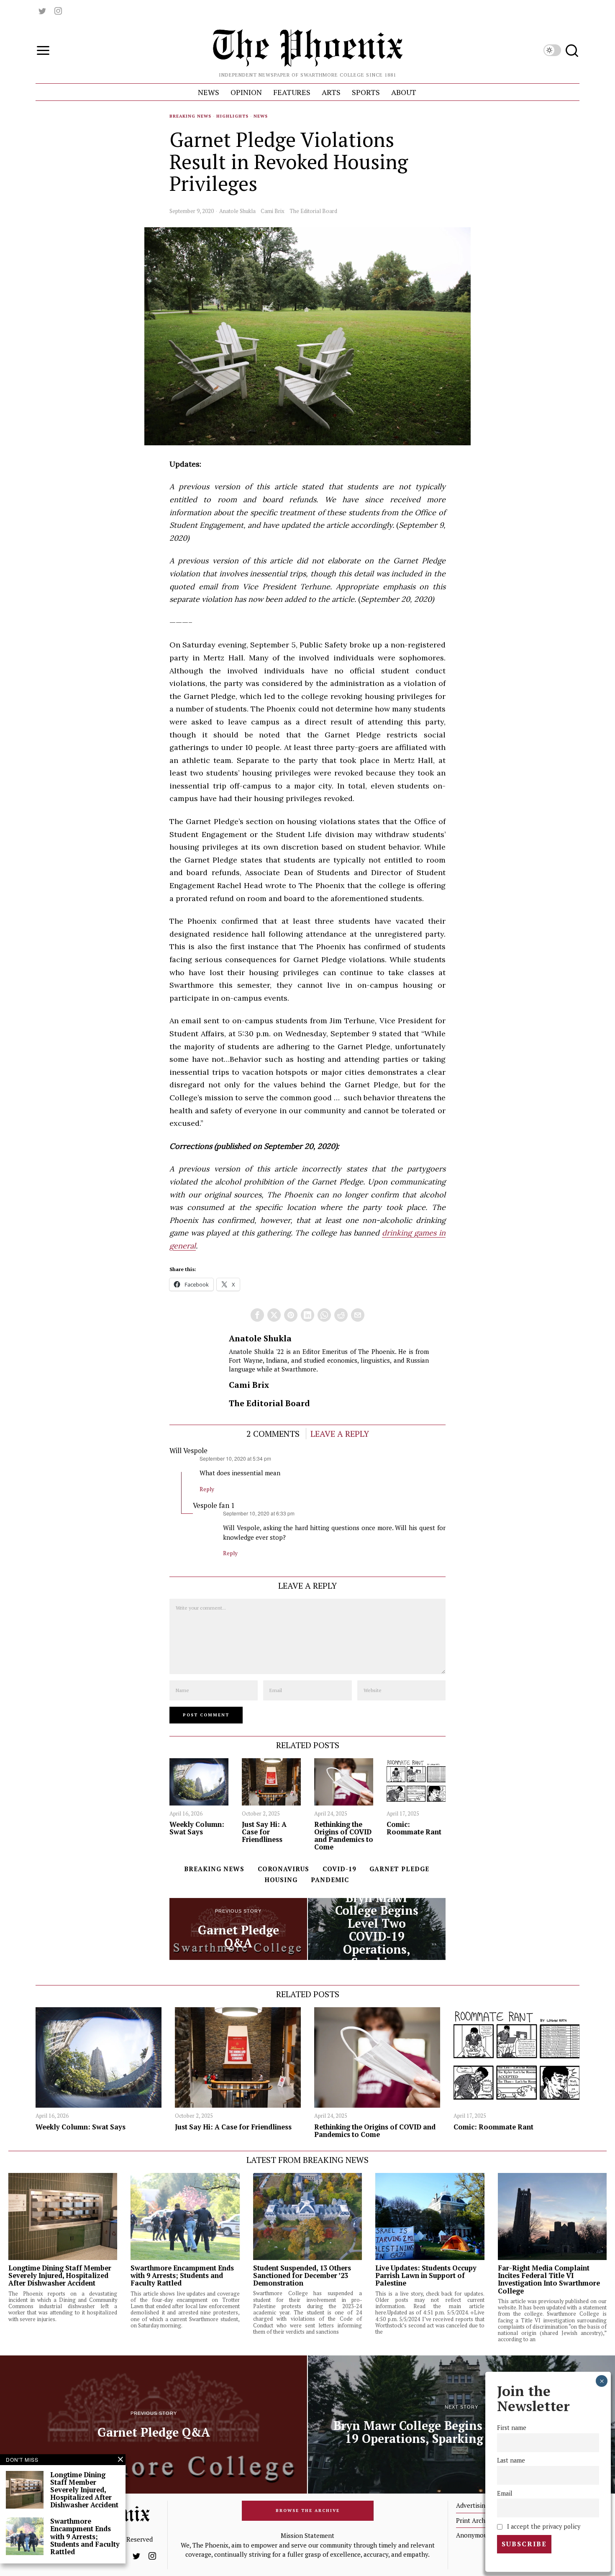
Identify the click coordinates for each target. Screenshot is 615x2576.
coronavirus (283, 1869)
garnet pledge (399, 1869)
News (261, 116)
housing (281, 1880)
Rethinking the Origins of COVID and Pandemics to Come (344, 1836)
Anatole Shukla (237, 211)
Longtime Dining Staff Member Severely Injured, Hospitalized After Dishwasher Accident (60, 2276)
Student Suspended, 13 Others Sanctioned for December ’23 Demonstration (302, 2276)
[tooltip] (42, 11)
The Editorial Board (313, 211)
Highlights (232, 116)
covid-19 (339, 1869)
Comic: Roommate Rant (414, 1828)
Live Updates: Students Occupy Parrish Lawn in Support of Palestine (426, 2276)
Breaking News (190, 116)
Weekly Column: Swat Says (197, 1828)
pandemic (330, 1880)
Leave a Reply (340, 1434)
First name (512, 2428)
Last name (511, 2461)
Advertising (472, 2505)
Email (505, 2493)
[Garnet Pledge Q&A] (238, 1929)
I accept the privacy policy (543, 2526)
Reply (207, 1489)
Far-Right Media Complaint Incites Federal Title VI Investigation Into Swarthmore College (549, 2279)
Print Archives (476, 2520)
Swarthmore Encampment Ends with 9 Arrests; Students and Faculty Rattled (182, 2276)
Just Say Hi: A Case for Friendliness (264, 1832)
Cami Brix (273, 211)
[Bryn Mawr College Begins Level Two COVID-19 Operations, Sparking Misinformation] (377, 1929)
